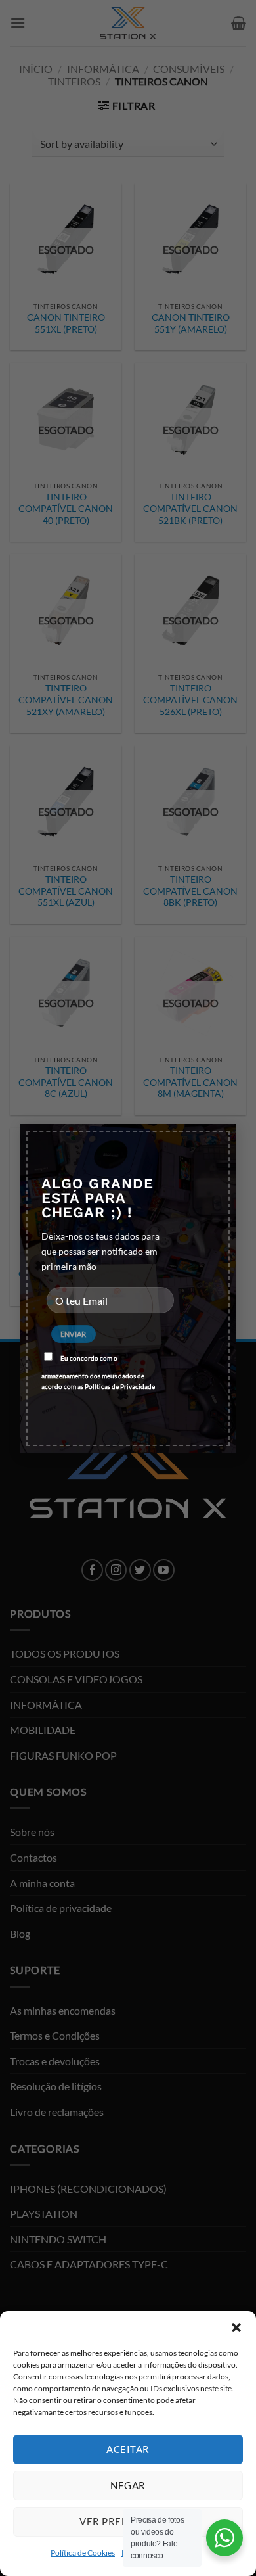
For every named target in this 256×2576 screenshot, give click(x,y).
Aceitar (128, 2449)
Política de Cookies (83, 2553)
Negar (128, 2485)
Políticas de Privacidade (120, 1386)
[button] (236, 2328)
